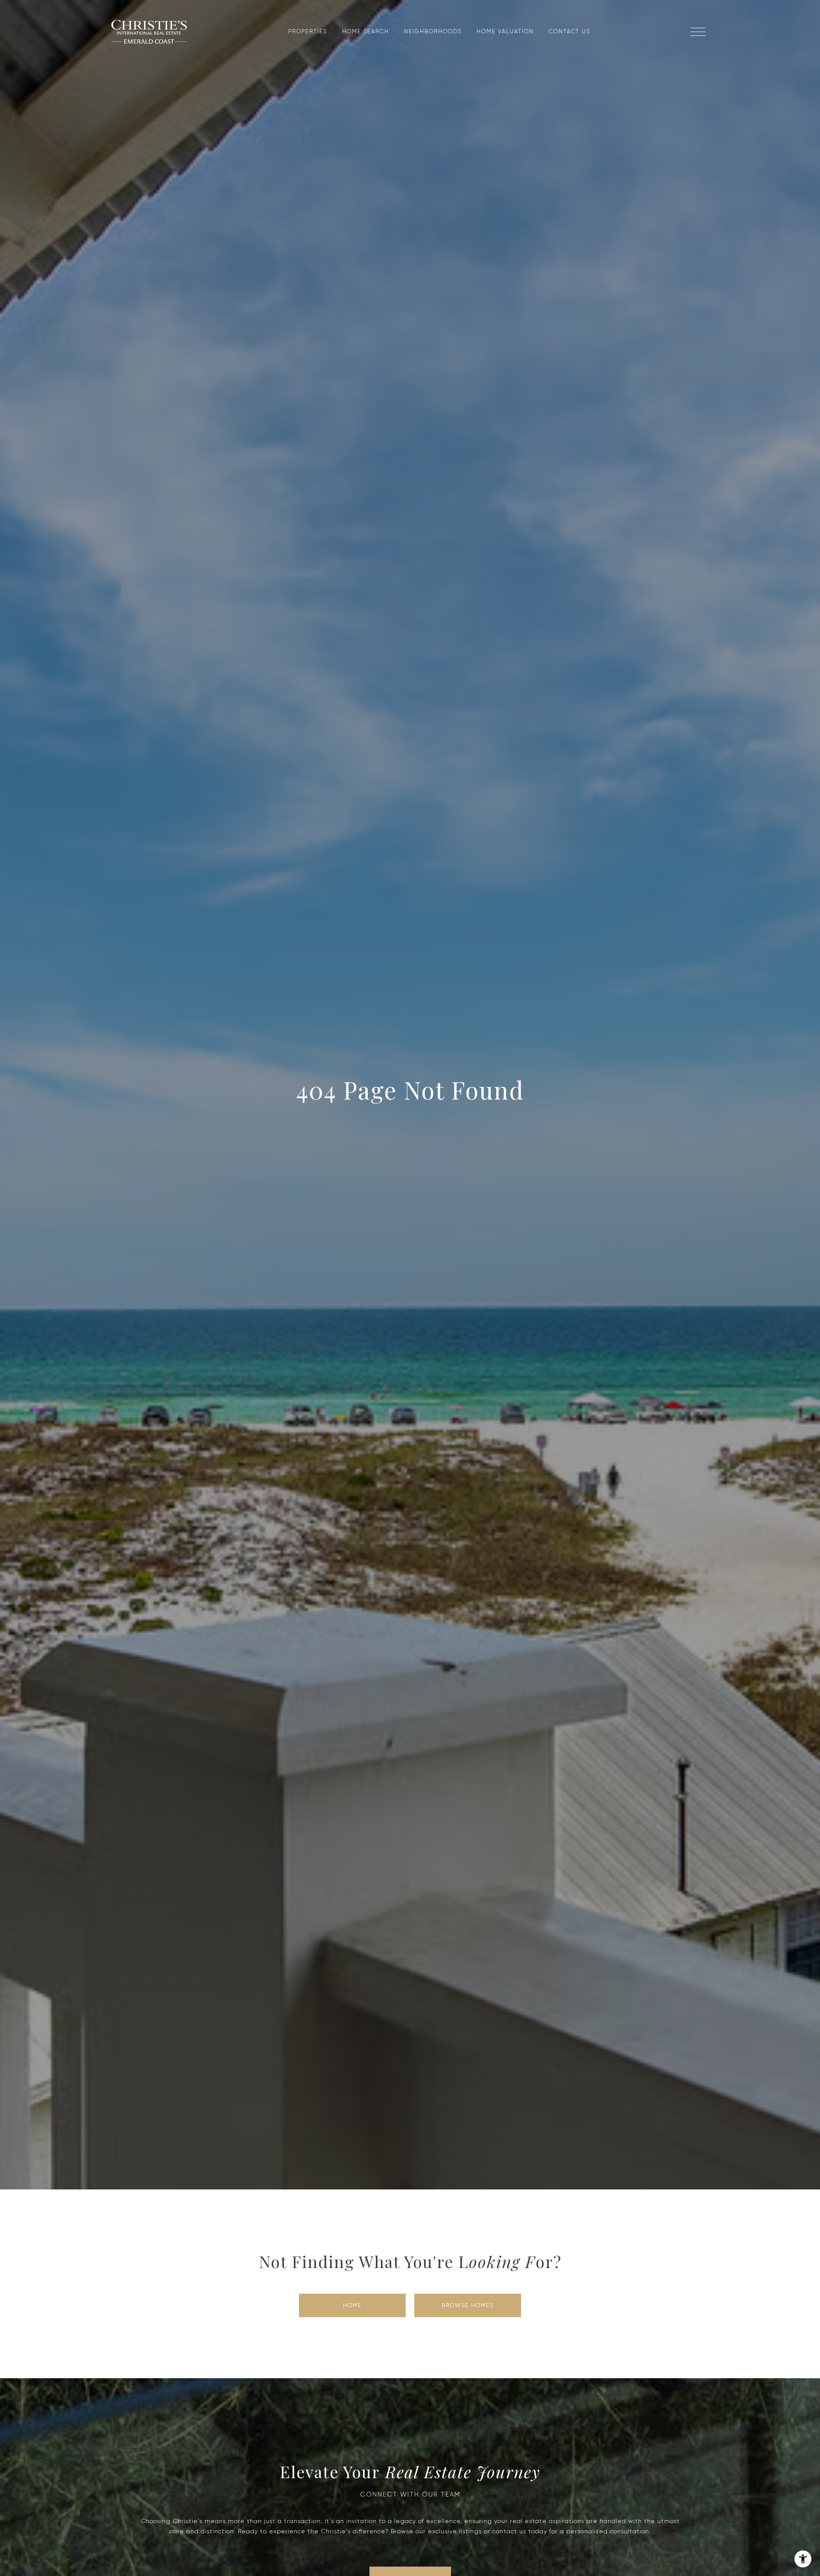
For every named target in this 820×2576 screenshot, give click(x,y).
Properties (308, 31)
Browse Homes (468, 2305)
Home (352, 2305)
